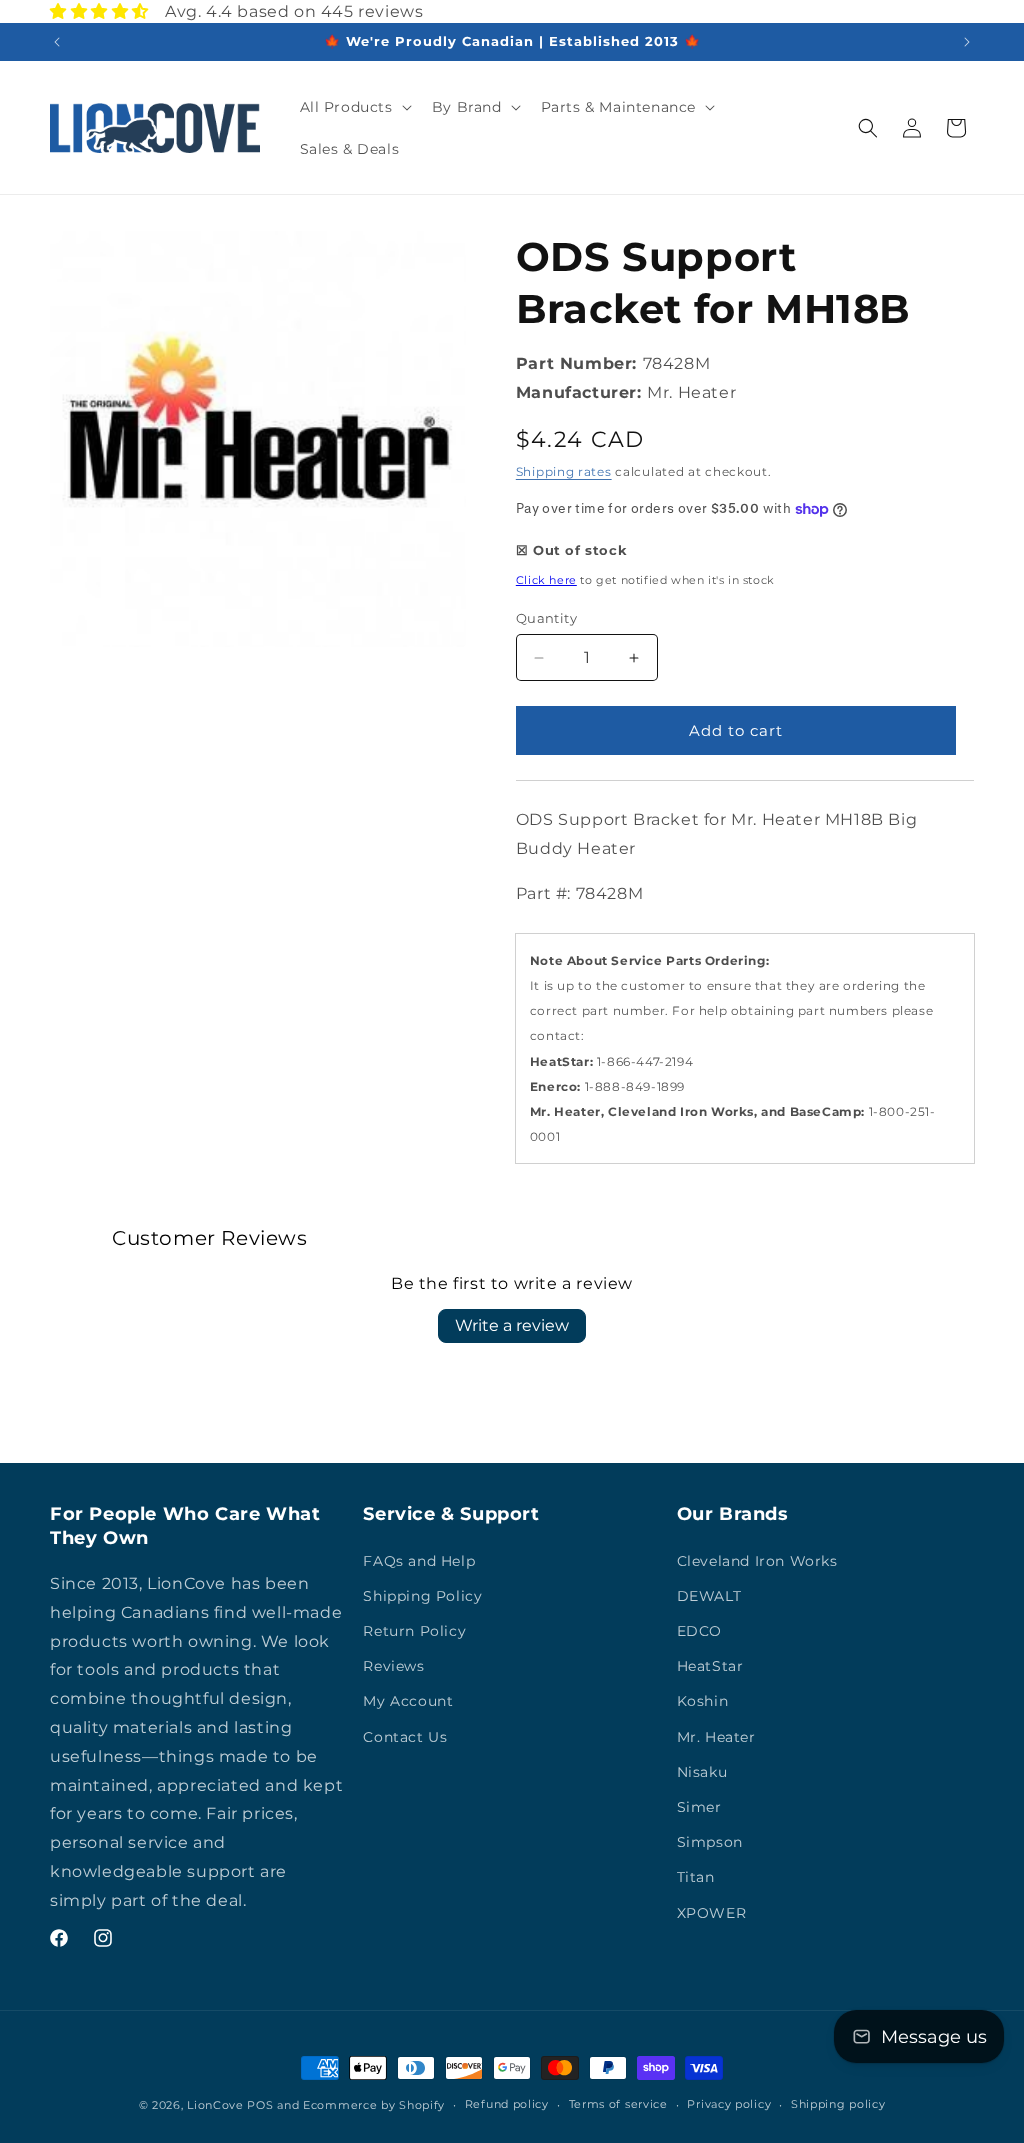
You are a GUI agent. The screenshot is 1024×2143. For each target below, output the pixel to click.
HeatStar (710, 1666)
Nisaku (702, 1772)
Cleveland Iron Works (757, 1561)
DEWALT (709, 1596)
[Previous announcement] (57, 42)
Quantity (546, 618)
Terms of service (618, 2104)
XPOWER (712, 1913)
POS (260, 2105)
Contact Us (405, 1737)
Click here (546, 580)
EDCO (699, 1631)
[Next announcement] (967, 42)
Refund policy (507, 2104)
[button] (354, 107)
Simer (699, 1807)
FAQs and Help (419, 1561)
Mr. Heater (716, 1737)
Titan (696, 1877)
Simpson (710, 1842)
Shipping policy (838, 2104)
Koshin (703, 1701)
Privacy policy (729, 2104)
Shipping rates (564, 471)
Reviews (393, 1666)
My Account (408, 1701)
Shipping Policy (422, 1596)
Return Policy (414, 1631)
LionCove (215, 2105)
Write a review (512, 1325)
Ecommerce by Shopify (374, 2105)
